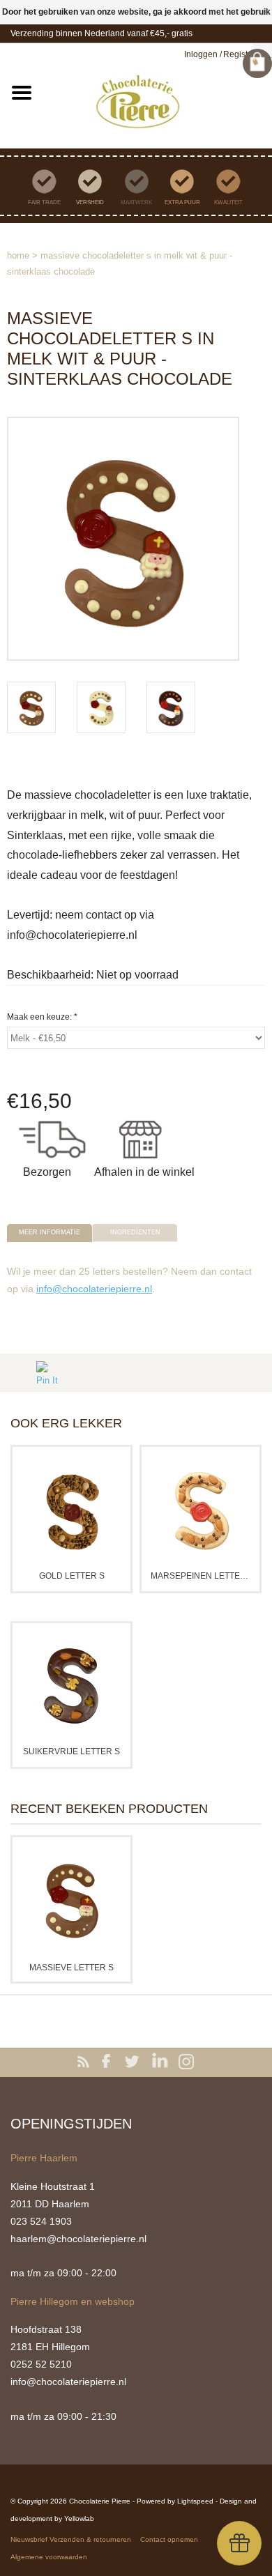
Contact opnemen (169, 2539)
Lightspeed (195, 2501)
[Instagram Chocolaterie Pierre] (186, 2062)
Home (18, 255)
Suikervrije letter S (71, 1751)
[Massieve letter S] (71, 1899)
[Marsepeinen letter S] (201, 1509)
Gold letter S (72, 1576)
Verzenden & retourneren (90, 2539)
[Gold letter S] (71, 1509)
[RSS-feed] (86, 2062)
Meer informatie (50, 1232)
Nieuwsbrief (29, 2539)
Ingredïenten (135, 1232)
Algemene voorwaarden (49, 2557)
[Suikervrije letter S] (71, 1685)
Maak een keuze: (42, 1017)
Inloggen (201, 54)
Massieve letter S (71, 1968)
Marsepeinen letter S (201, 1576)
